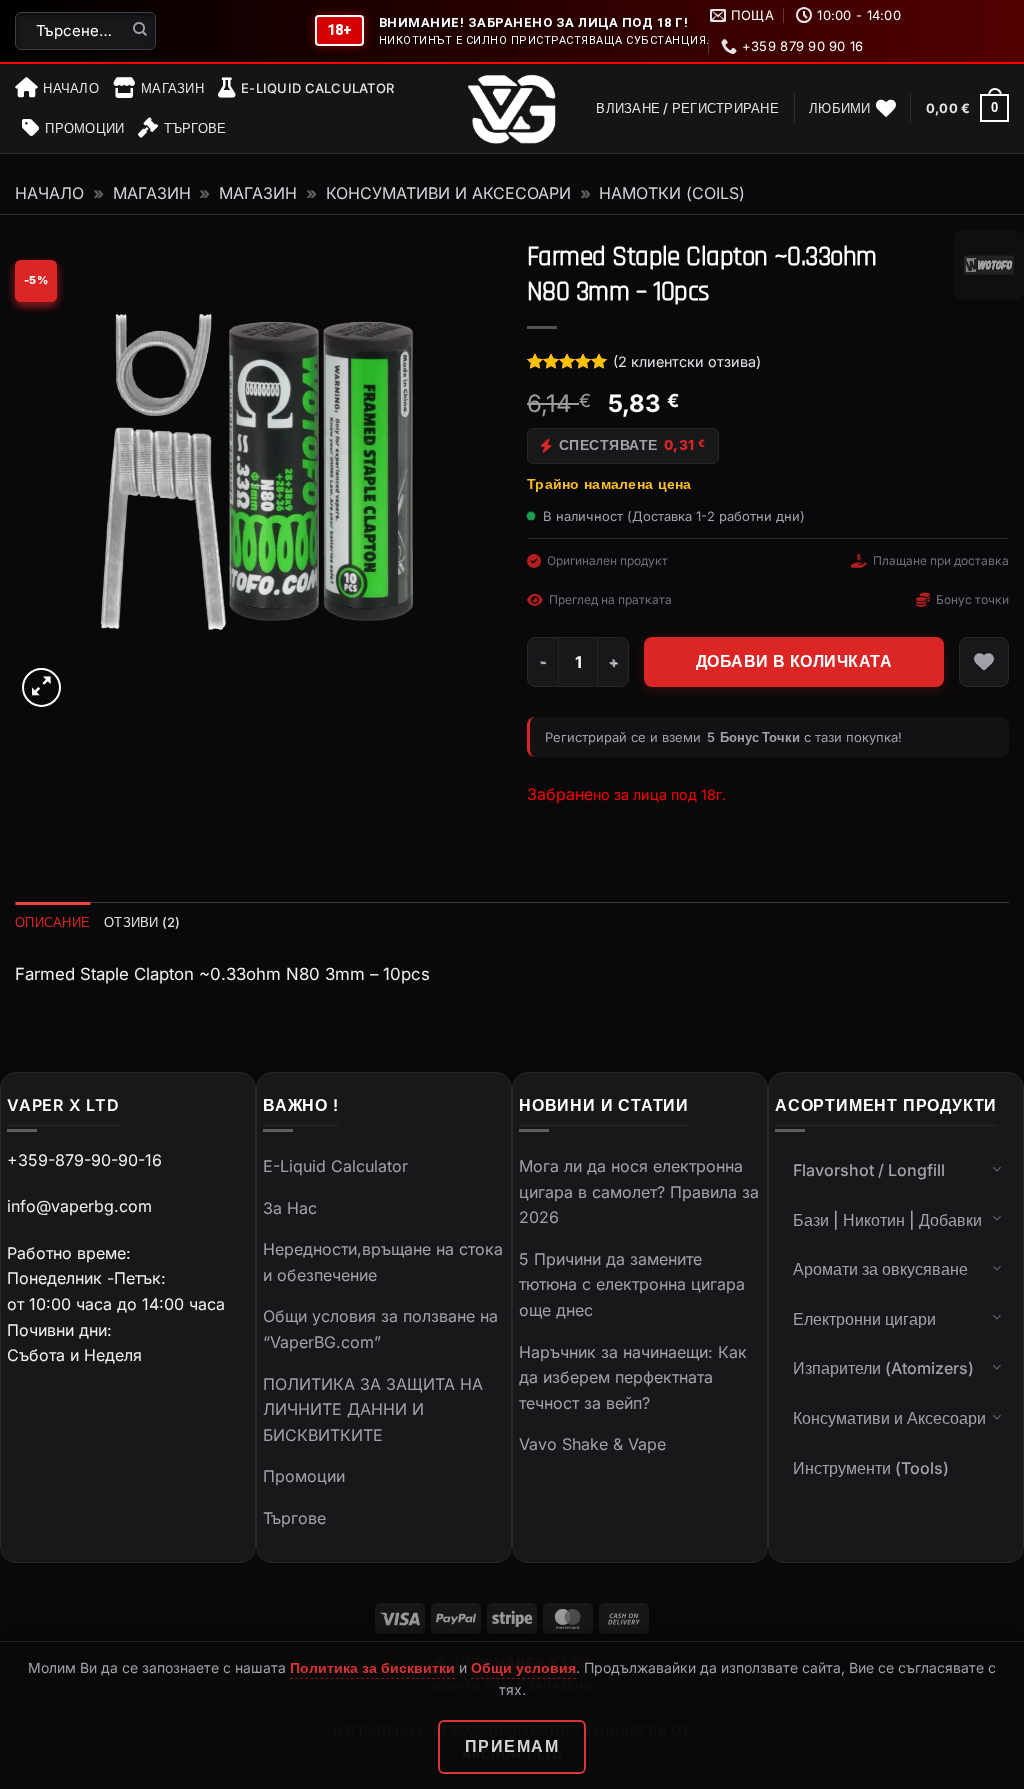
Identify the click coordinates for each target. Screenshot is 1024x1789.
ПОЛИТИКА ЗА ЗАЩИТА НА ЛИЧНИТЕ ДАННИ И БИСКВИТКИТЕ (373, 1409)
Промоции (84, 128)
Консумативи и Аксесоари (448, 193)
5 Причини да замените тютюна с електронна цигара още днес (632, 1284)
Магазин (172, 88)
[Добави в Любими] (984, 662)
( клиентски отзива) (687, 361)
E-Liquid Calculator (317, 88)
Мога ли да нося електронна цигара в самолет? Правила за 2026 (639, 1191)
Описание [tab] (52, 922)
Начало (71, 88)
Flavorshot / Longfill (869, 1170)
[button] (687, 108)
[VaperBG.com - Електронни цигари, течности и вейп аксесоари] (512, 109)
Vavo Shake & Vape (592, 1444)
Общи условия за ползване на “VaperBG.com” (380, 1329)
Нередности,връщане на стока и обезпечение (383, 1262)
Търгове (195, 128)
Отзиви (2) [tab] (142, 922)
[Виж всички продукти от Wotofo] (989, 265)
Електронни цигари (864, 1319)
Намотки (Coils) (672, 193)
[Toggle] (997, 1168)
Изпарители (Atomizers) (883, 1368)
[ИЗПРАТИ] (140, 30)
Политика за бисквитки (372, 1667)
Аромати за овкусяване (880, 1269)
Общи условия (523, 1667)
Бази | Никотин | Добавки (887, 1220)
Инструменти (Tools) (871, 1468)
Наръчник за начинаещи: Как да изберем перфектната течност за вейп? (633, 1377)
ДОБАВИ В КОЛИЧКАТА (794, 661)
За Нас (290, 1208)
